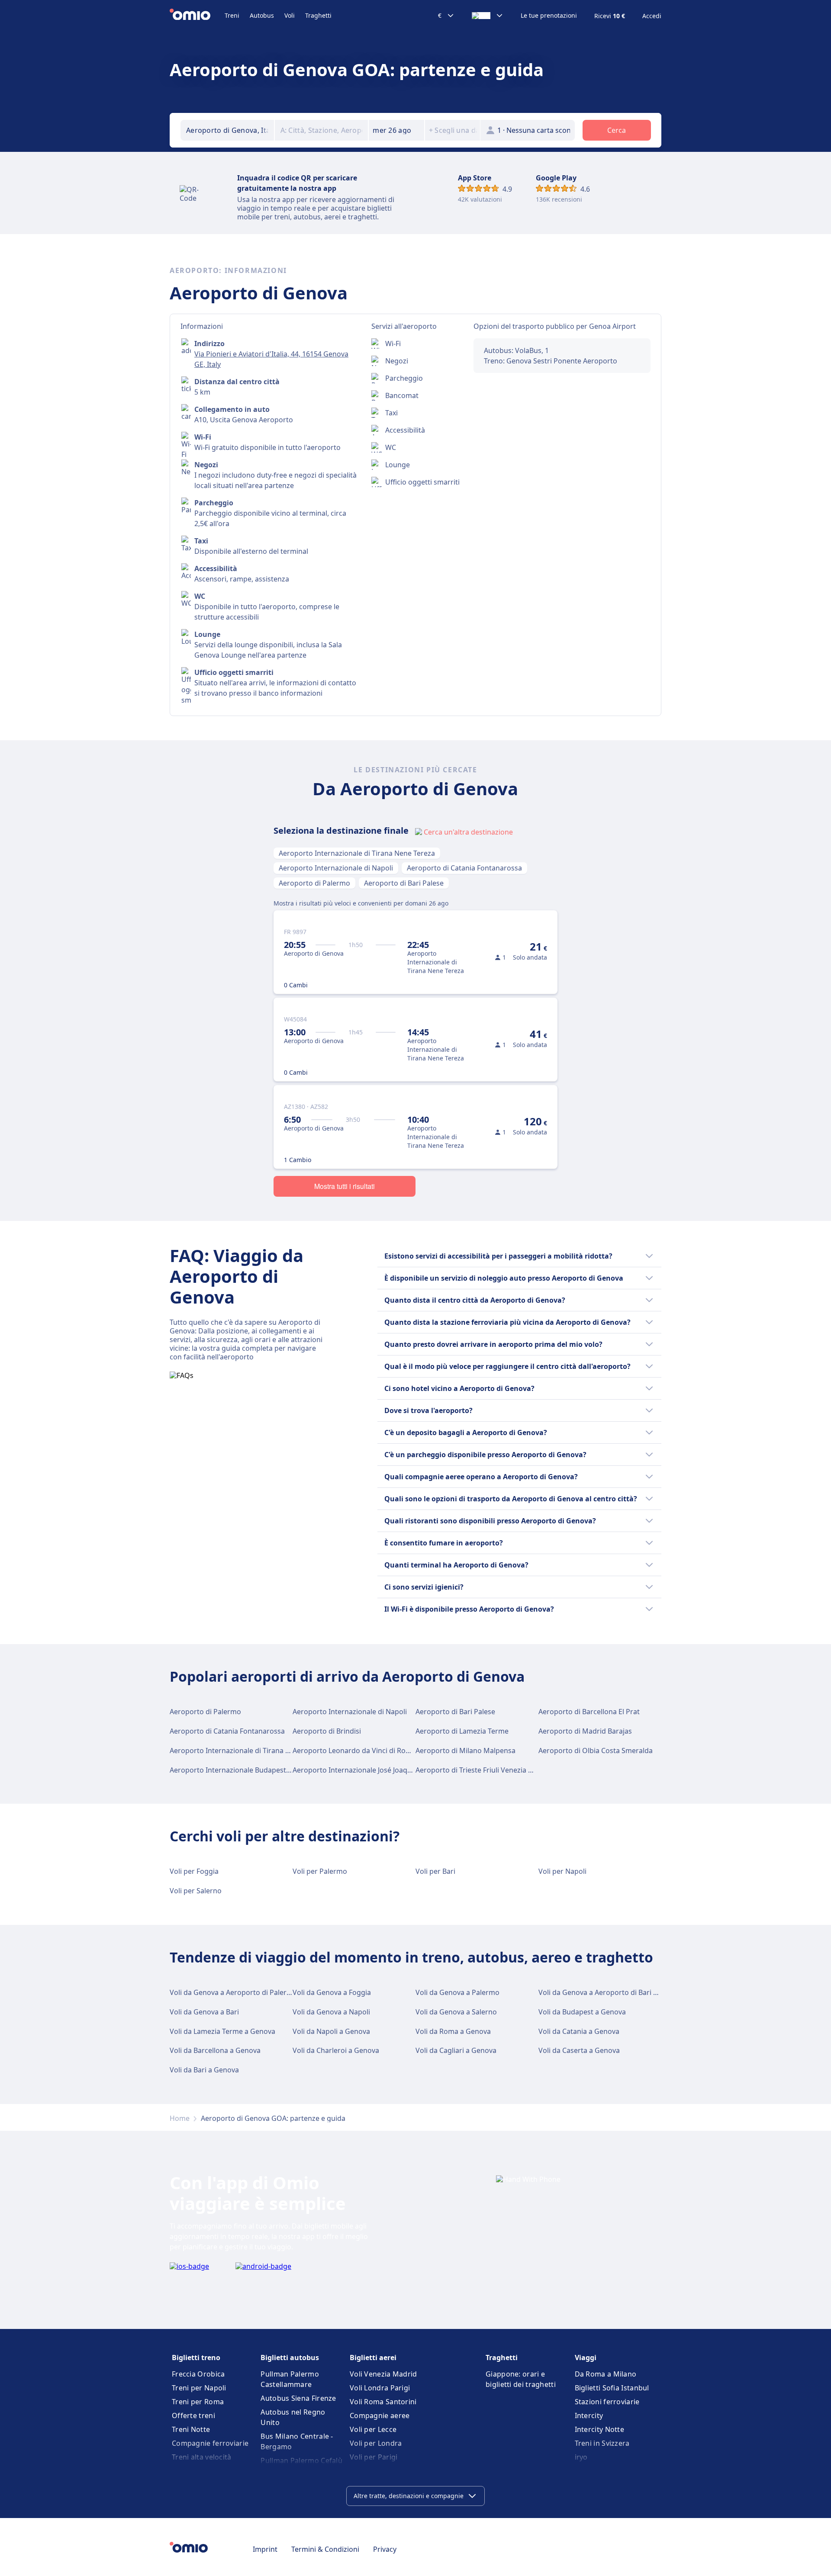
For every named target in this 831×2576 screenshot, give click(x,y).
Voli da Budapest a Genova (582, 2012)
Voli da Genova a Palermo (457, 1992)
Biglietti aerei (373, 2358)
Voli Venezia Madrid (383, 2374)
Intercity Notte (600, 2429)
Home (180, 2118)
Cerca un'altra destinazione (468, 832)
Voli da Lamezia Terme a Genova (222, 2031)
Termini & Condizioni (325, 2549)
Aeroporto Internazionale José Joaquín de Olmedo (374, 1770)
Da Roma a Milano (606, 2374)
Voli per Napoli (562, 1871)
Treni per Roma (198, 2402)
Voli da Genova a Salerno (456, 2012)
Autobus (262, 15)
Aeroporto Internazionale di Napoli (336, 868)
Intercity (589, 2415)
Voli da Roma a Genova (453, 2031)
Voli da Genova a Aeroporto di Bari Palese (606, 1992)
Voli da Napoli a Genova (331, 2031)
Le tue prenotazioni (549, 16)
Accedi (652, 16)
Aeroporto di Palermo (314, 883)
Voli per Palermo (320, 1871)
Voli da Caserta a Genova (579, 2050)
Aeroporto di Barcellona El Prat (589, 1712)
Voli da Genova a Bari (204, 2012)
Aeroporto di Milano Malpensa (465, 1751)
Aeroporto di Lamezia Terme (462, 1731)
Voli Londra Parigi (380, 2388)
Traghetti (318, 15)
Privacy (385, 2549)
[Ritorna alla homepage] (197, 16)
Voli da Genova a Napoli (331, 2012)
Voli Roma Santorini (383, 2402)
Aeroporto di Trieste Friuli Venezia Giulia (481, 1770)
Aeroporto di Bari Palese (404, 883)
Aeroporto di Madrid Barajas (585, 1731)
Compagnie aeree (380, 2415)
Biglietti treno (196, 2358)
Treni (232, 15)
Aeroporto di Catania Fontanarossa (464, 868)
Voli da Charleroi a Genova (336, 2050)
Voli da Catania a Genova (579, 2031)
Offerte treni (193, 2415)
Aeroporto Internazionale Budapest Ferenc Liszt (248, 1770)
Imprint (265, 2549)
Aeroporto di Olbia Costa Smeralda (596, 1751)
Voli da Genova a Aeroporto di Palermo (234, 1992)
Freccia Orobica (198, 2374)
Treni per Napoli (199, 2388)
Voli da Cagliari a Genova (456, 2050)
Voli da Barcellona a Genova (215, 2050)
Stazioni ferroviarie (607, 2402)
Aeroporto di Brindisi (327, 1731)
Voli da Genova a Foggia (332, 1992)
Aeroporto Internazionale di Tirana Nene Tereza (357, 853)
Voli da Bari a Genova (204, 2070)
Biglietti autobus (290, 2358)
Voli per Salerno (196, 1891)
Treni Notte (191, 2429)
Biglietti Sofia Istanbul (612, 2388)
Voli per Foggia (194, 1871)
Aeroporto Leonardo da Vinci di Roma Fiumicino (371, 1751)
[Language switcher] (488, 16)
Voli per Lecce (373, 2429)
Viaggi (586, 2358)
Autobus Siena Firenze (298, 2398)
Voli (290, 15)
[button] (396, 130)
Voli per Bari (435, 1871)
